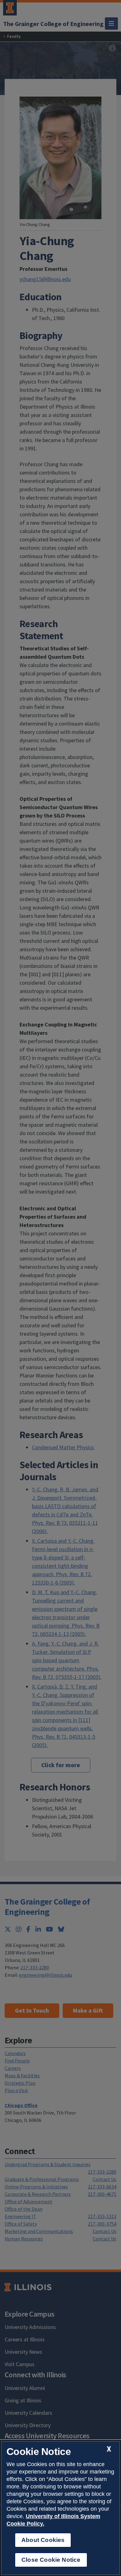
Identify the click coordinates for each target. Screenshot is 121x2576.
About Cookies (43, 2540)
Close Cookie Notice (51, 2560)
